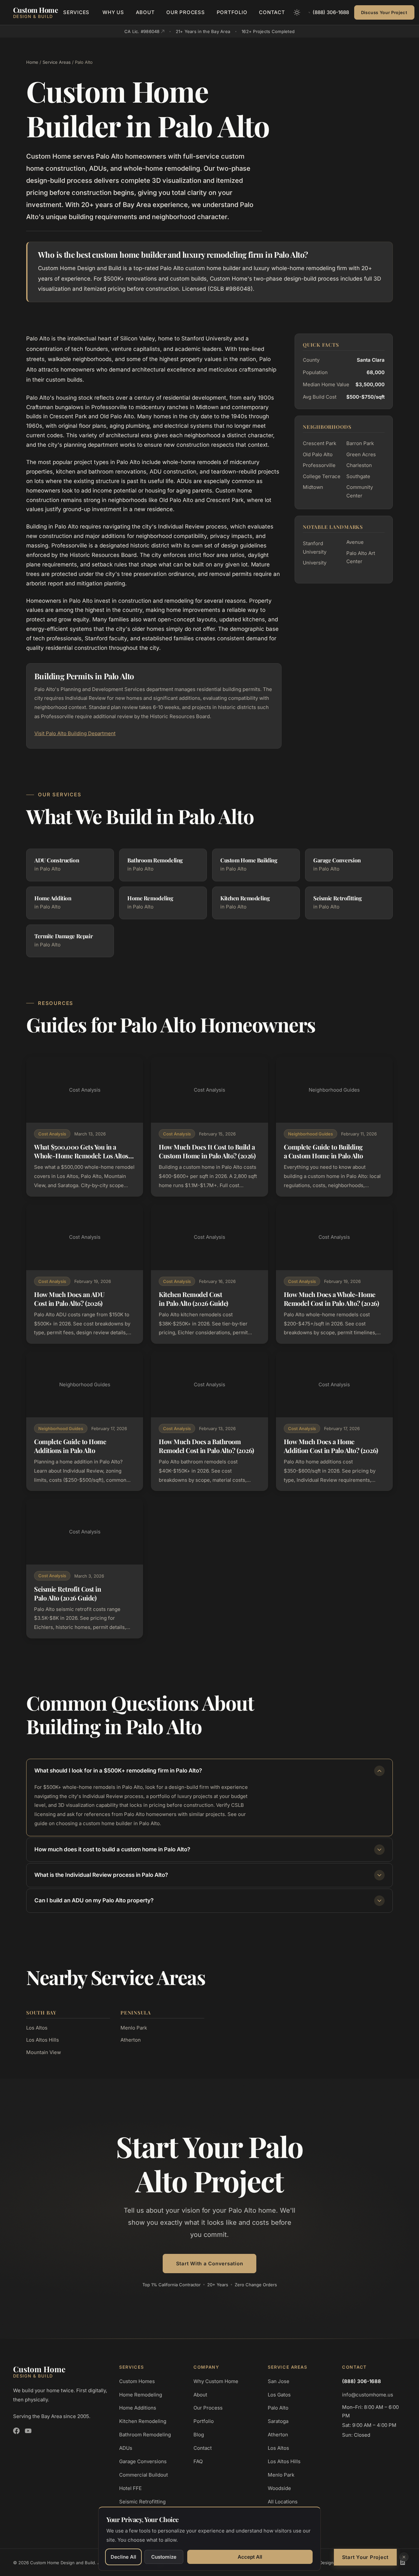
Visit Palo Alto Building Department (75, 733)
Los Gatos (279, 2395)
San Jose (279, 2381)
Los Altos (37, 2028)
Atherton (131, 2040)
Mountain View (44, 2052)
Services (76, 12)
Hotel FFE (130, 2488)
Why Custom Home (216, 2381)
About (145, 12)
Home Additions (138, 2408)
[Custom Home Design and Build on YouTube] (28, 2431)
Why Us (113, 12)
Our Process (185, 12)
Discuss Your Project (384, 12)
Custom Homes (137, 2381)
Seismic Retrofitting (142, 2502)
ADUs (126, 2448)
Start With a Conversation (210, 2264)
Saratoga (278, 2421)
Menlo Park (134, 2028)
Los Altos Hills (43, 2040)
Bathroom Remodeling (145, 2435)
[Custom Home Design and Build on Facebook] (16, 2431)
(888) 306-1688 (331, 12)
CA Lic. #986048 (142, 31)
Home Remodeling (141, 2395)
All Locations (283, 2502)
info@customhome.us (368, 2395)
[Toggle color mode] (297, 12)
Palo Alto (278, 2408)
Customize (164, 2557)
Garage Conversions (143, 2461)
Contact (272, 12)
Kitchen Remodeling (143, 2421)
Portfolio (232, 12)
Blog (199, 2435)
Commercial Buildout (144, 2475)
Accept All (250, 2557)
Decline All (123, 2557)
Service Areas (57, 62)
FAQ (198, 2461)
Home (32, 62)
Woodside (279, 2488)
